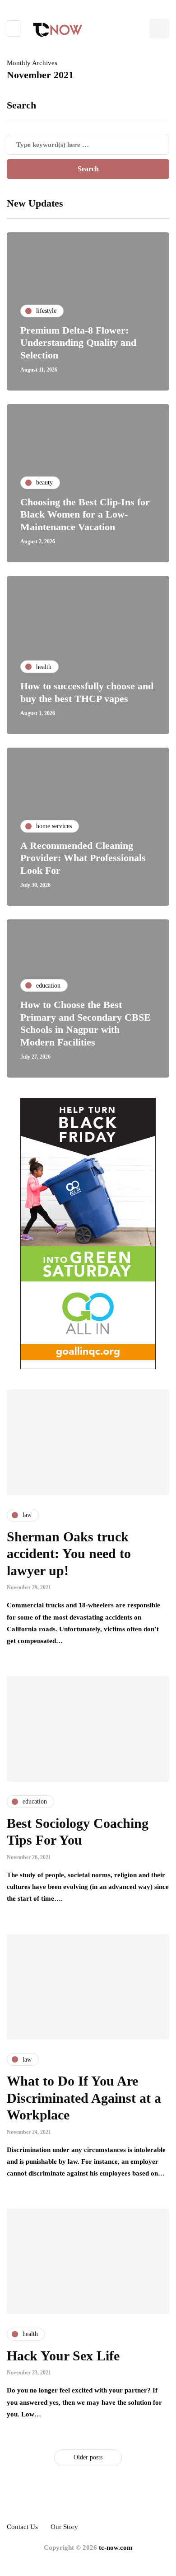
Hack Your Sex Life (63, 2356)
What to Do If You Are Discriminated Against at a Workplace (84, 2098)
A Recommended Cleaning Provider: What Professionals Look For (83, 858)
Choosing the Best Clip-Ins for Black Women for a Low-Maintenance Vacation (85, 514)
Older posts (88, 2457)
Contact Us (22, 2527)
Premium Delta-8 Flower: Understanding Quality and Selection (78, 343)
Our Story (64, 2527)
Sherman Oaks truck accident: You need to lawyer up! (69, 1554)
